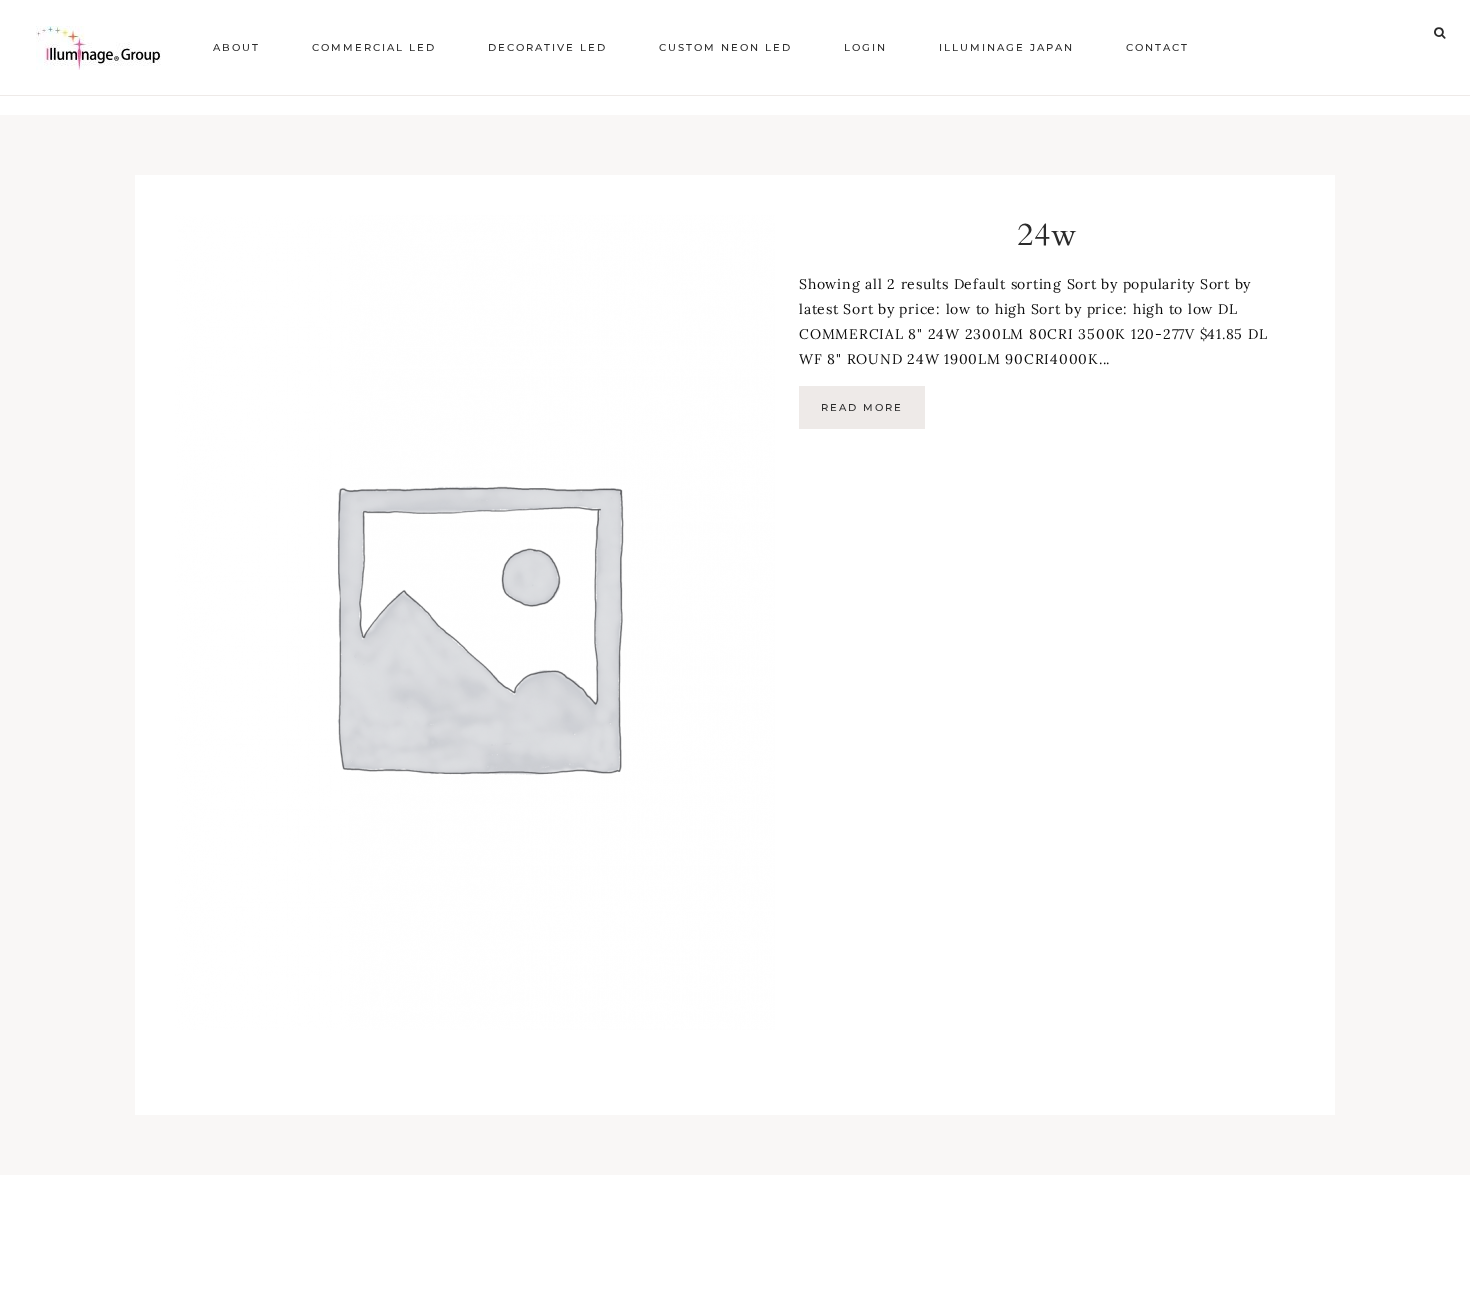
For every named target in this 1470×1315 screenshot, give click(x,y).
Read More (862, 407)
